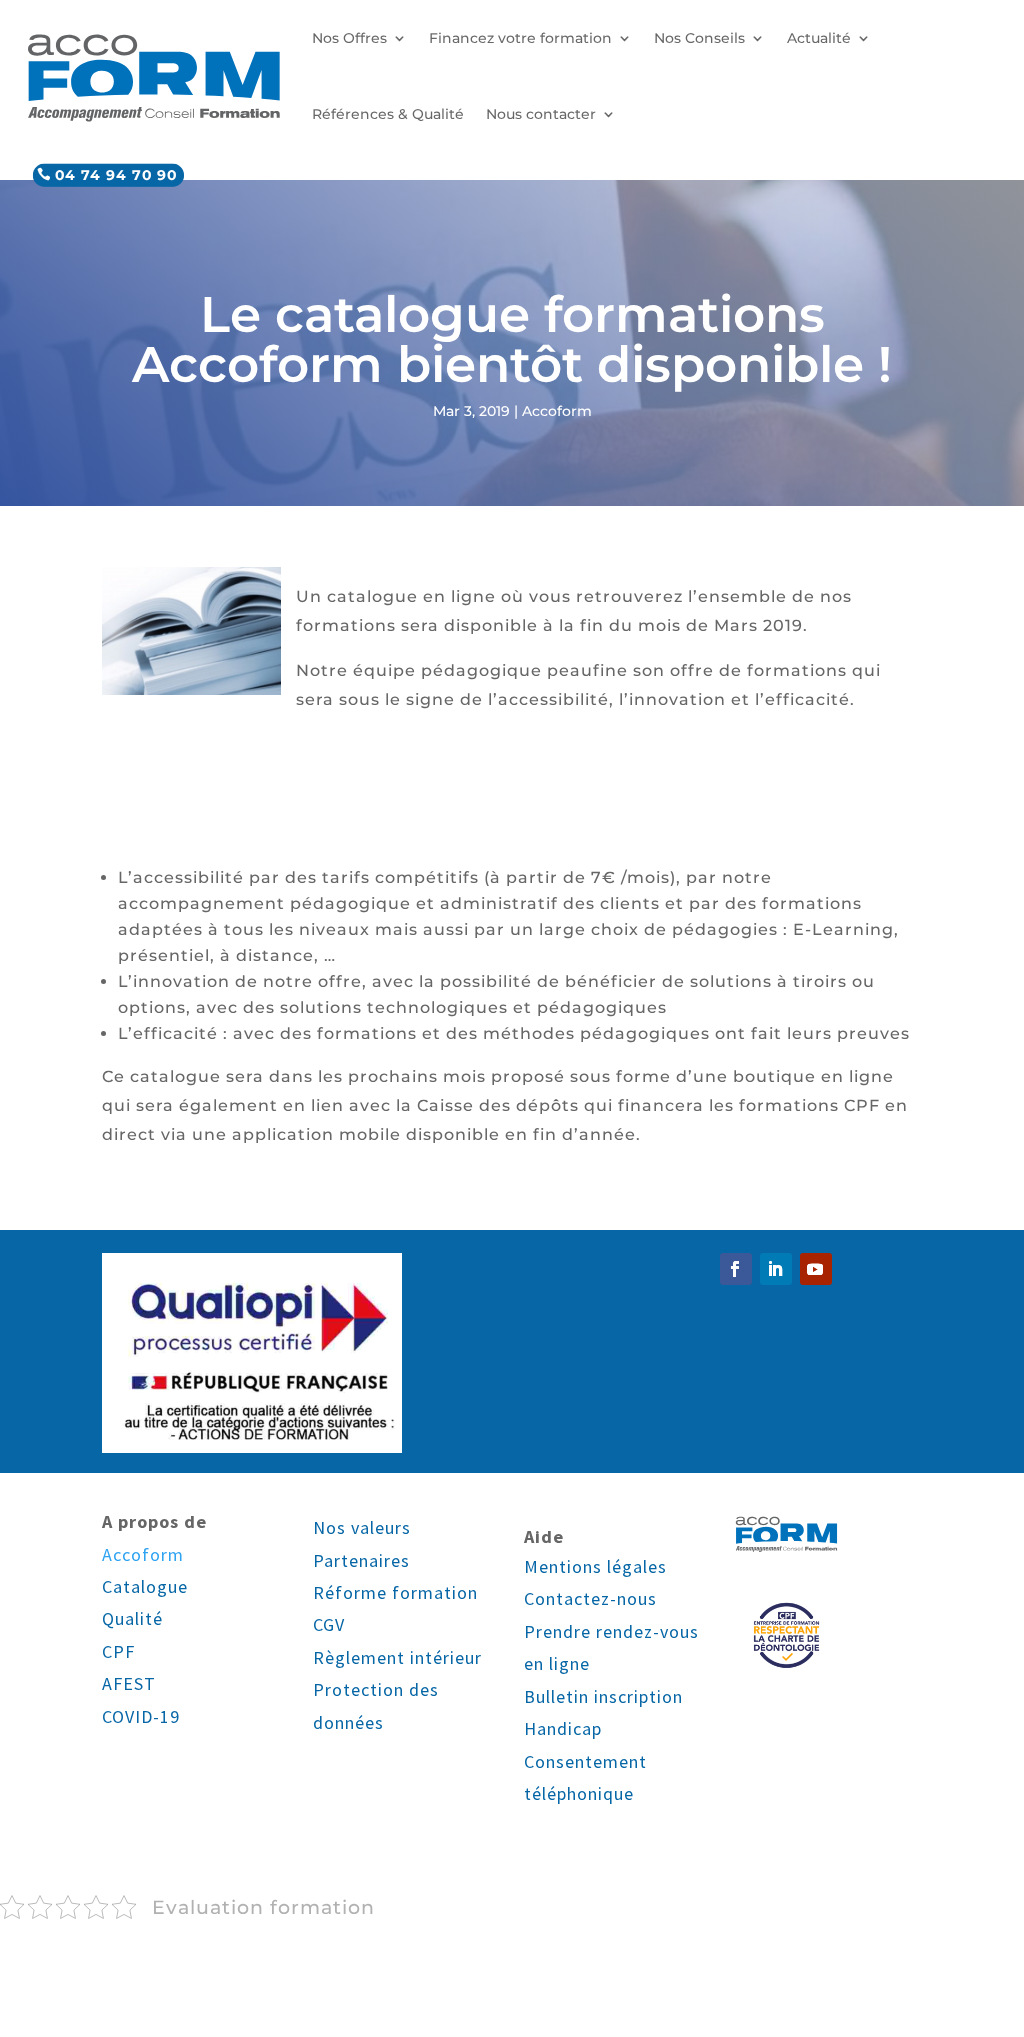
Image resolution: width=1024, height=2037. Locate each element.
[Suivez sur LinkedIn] (776, 1269)
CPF (118, 1651)
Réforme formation (395, 1592)
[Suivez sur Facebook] (736, 1269)
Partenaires (361, 1560)
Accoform (557, 411)
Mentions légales (595, 1566)
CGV (329, 1624)
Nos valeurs (362, 1527)
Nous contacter (541, 114)
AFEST (129, 1683)
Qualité (132, 1618)
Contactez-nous (590, 1598)
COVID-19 (141, 1716)
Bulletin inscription (603, 1696)
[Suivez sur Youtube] (816, 1269)
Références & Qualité (388, 114)
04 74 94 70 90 (116, 174)
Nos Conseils (699, 38)
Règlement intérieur (397, 1657)
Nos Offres (349, 38)
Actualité (819, 38)
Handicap (563, 1728)
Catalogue (145, 1586)
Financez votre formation (520, 38)
